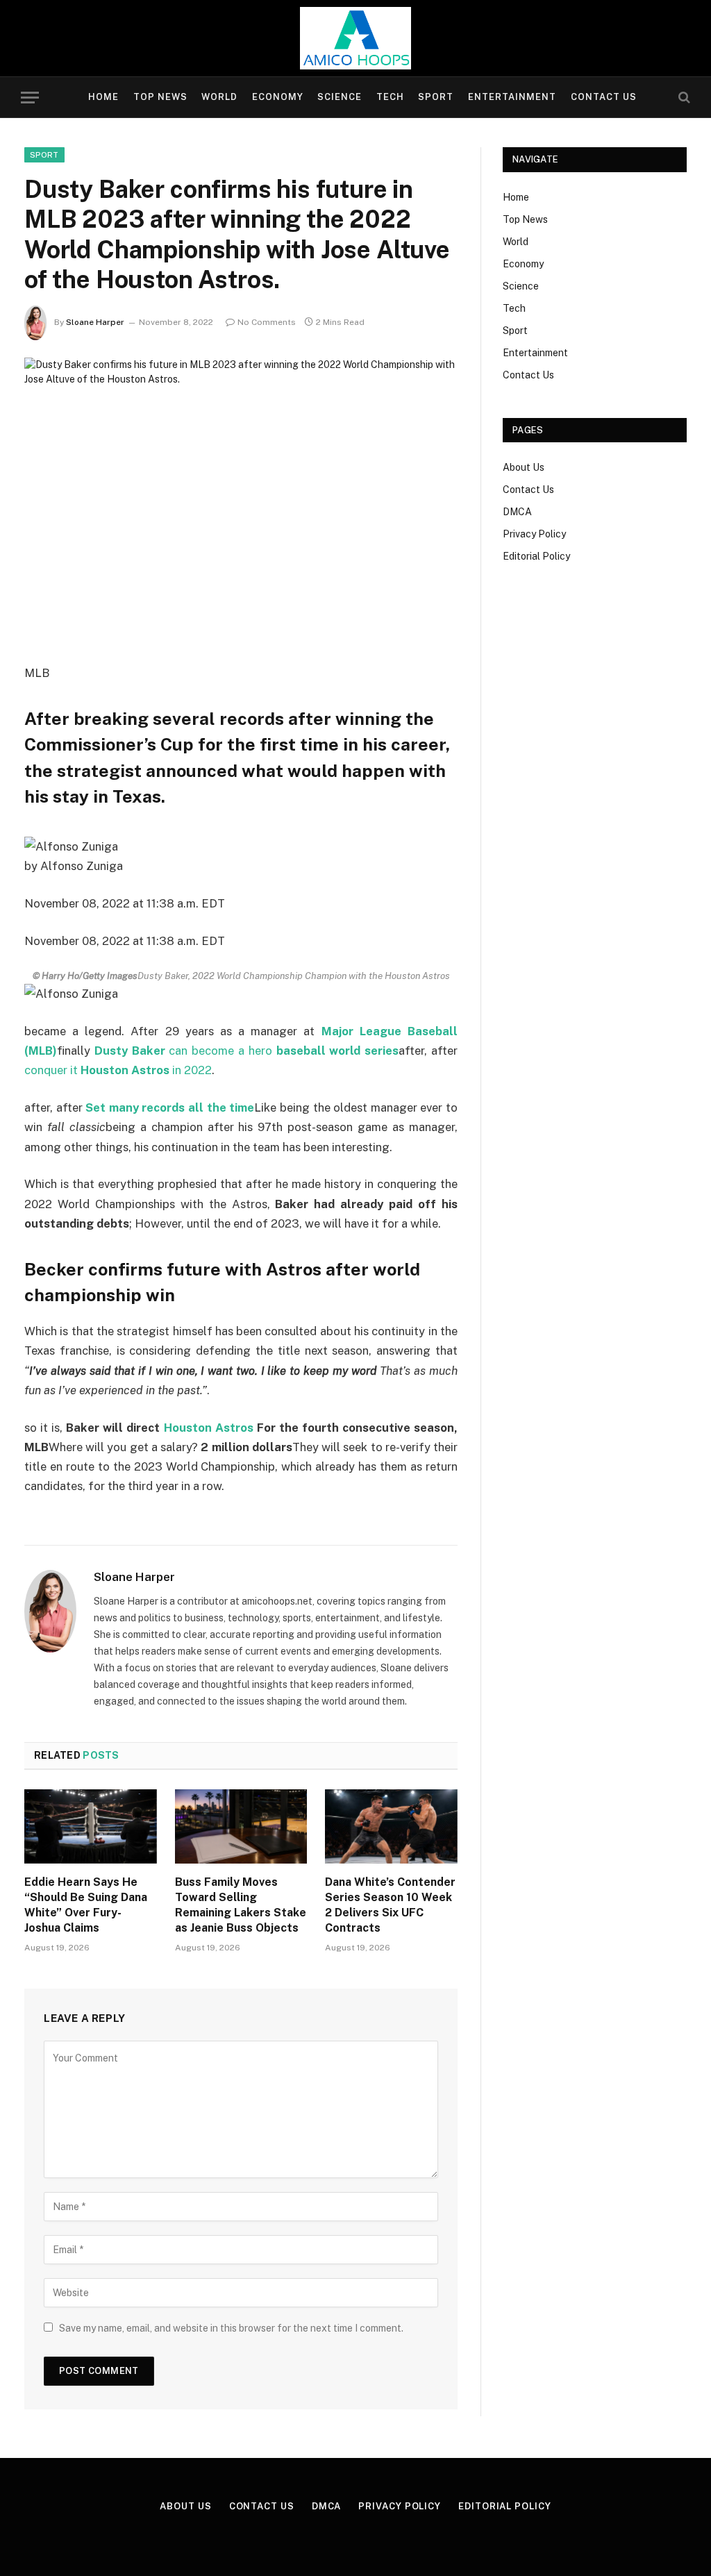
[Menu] (30, 98)
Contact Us (604, 97)
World (219, 97)
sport (44, 155)
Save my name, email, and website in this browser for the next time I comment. (231, 2328)
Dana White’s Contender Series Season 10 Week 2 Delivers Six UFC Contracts (390, 1905)
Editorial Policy (536, 556)
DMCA (517, 512)
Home (103, 97)
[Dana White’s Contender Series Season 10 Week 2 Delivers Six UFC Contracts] (391, 1826)
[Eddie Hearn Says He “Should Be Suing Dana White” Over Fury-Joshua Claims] (91, 1826)
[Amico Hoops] (355, 38)
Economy (278, 97)
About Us (524, 467)
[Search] (683, 98)
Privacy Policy (534, 534)
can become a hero (246, 1051)
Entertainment (512, 97)
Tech (390, 97)
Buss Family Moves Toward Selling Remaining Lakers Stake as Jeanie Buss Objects (241, 1905)
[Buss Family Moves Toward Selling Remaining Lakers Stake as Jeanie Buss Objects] (241, 1826)
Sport (436, 97)
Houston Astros (209, 1428)
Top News (160, 97)
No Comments (267, 322)
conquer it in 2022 (118, 1070)
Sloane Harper (95, 322)
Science (340, 97)
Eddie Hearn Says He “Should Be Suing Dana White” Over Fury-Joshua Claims (86, 1905)
